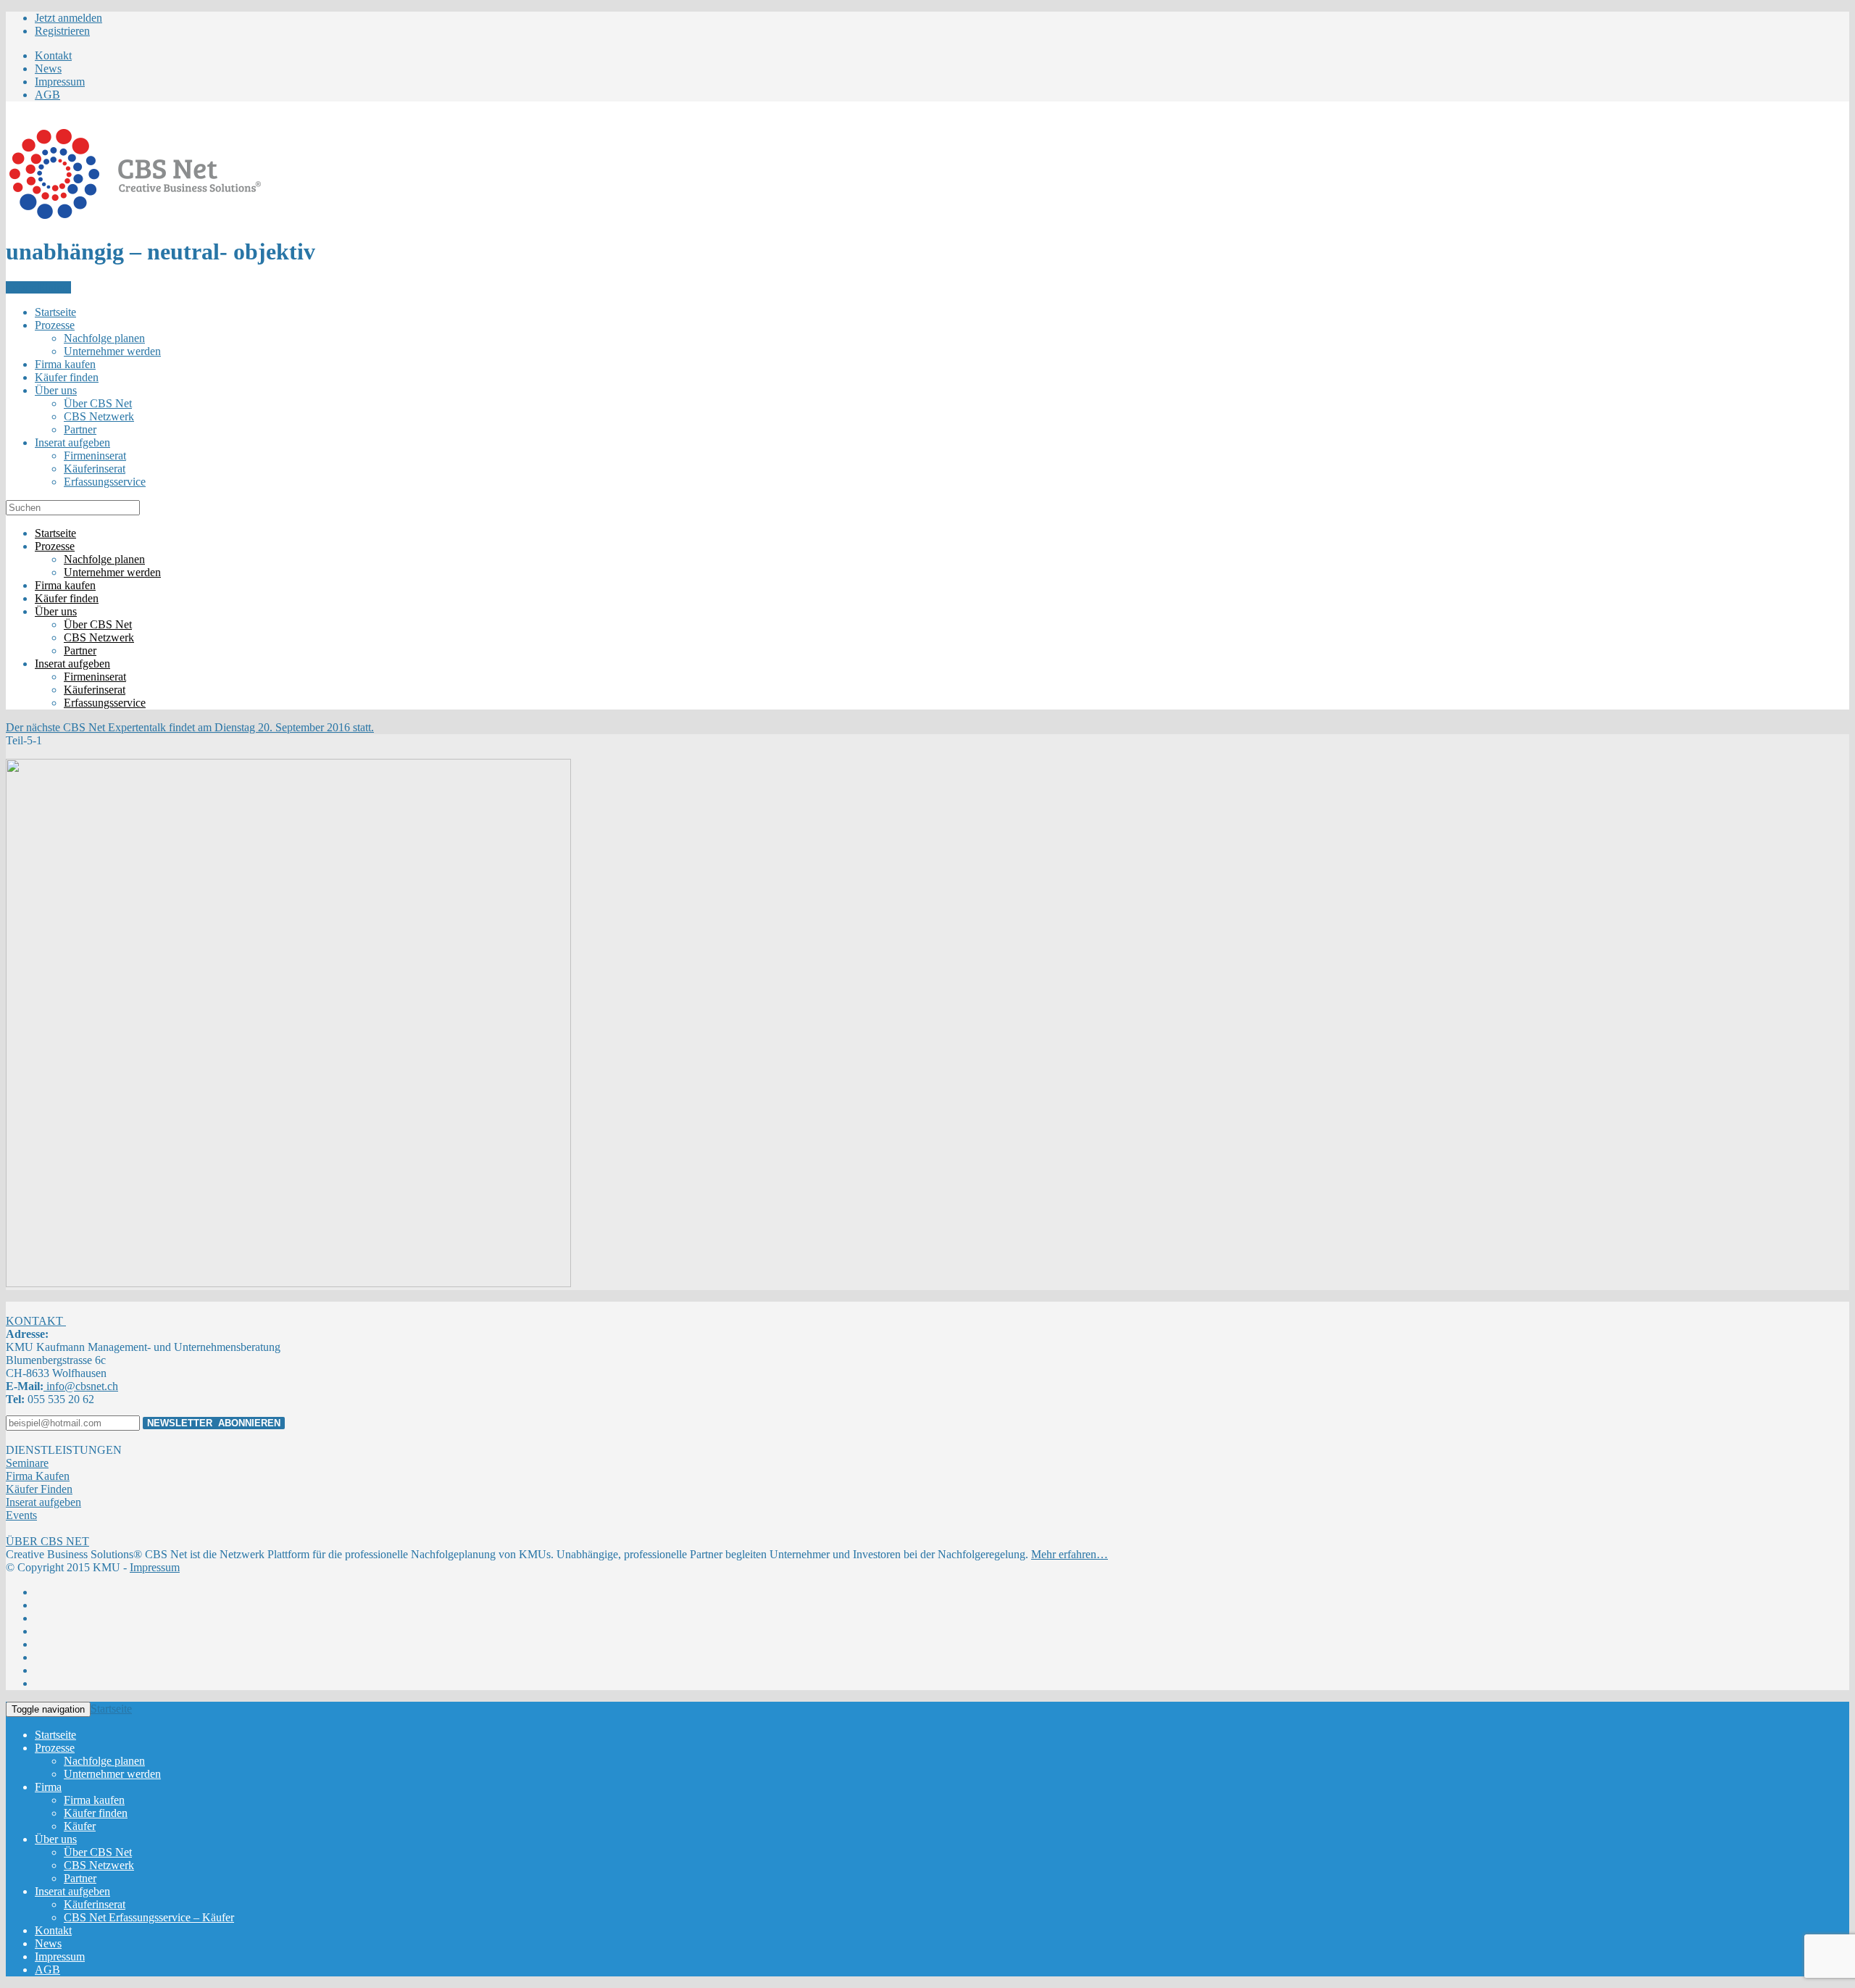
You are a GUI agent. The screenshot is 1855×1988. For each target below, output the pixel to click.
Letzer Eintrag (38, 287)
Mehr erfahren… (1070, 1554)
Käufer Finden (39, 1489)
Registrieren (62, 31)
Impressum (155, 1567)
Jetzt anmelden (68, 18)
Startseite (111, 1709)
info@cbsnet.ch (81, 1386)
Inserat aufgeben (43, 1502)
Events (21, 1515)
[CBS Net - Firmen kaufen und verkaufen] (135, 216)
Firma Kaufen (38, 1476)
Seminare (27, 1463)
